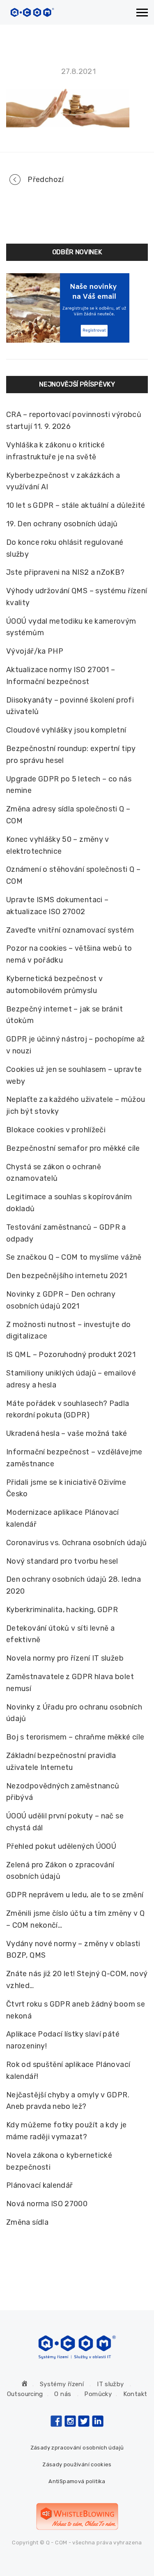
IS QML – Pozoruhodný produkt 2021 (71, 1355)
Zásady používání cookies (77, 2464)
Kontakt (135, 2394)
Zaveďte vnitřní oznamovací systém (70, 930)
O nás (63, 2394)
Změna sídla (27, 2222)
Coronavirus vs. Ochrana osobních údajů (77, 1543)
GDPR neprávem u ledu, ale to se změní (75, 1895)
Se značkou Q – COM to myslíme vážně (74, 1257)
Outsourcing (25, 2394)
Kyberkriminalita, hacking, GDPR (62, 1610)
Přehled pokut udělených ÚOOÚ (61, 1846)
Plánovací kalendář (39, 2185)
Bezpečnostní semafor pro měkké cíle (73, 1148)
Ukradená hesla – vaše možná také (67, 1433)
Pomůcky (98, 2394)
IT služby (110, 2384)
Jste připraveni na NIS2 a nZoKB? (66, 572)
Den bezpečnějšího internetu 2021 (67, 1276)
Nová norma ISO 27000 (47, 2204)
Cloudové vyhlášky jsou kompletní (66, 730)
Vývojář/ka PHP (35, 651)
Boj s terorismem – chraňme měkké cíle (75, 1737)
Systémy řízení (62, 2384)
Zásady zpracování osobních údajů (77, 2448)
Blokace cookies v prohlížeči (56, 1130)
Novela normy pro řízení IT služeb (65, 1658)
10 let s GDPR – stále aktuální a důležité (76, 505)
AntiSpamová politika (77, 2481)
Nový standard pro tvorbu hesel (62, 1561)
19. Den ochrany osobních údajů (62, 524)
